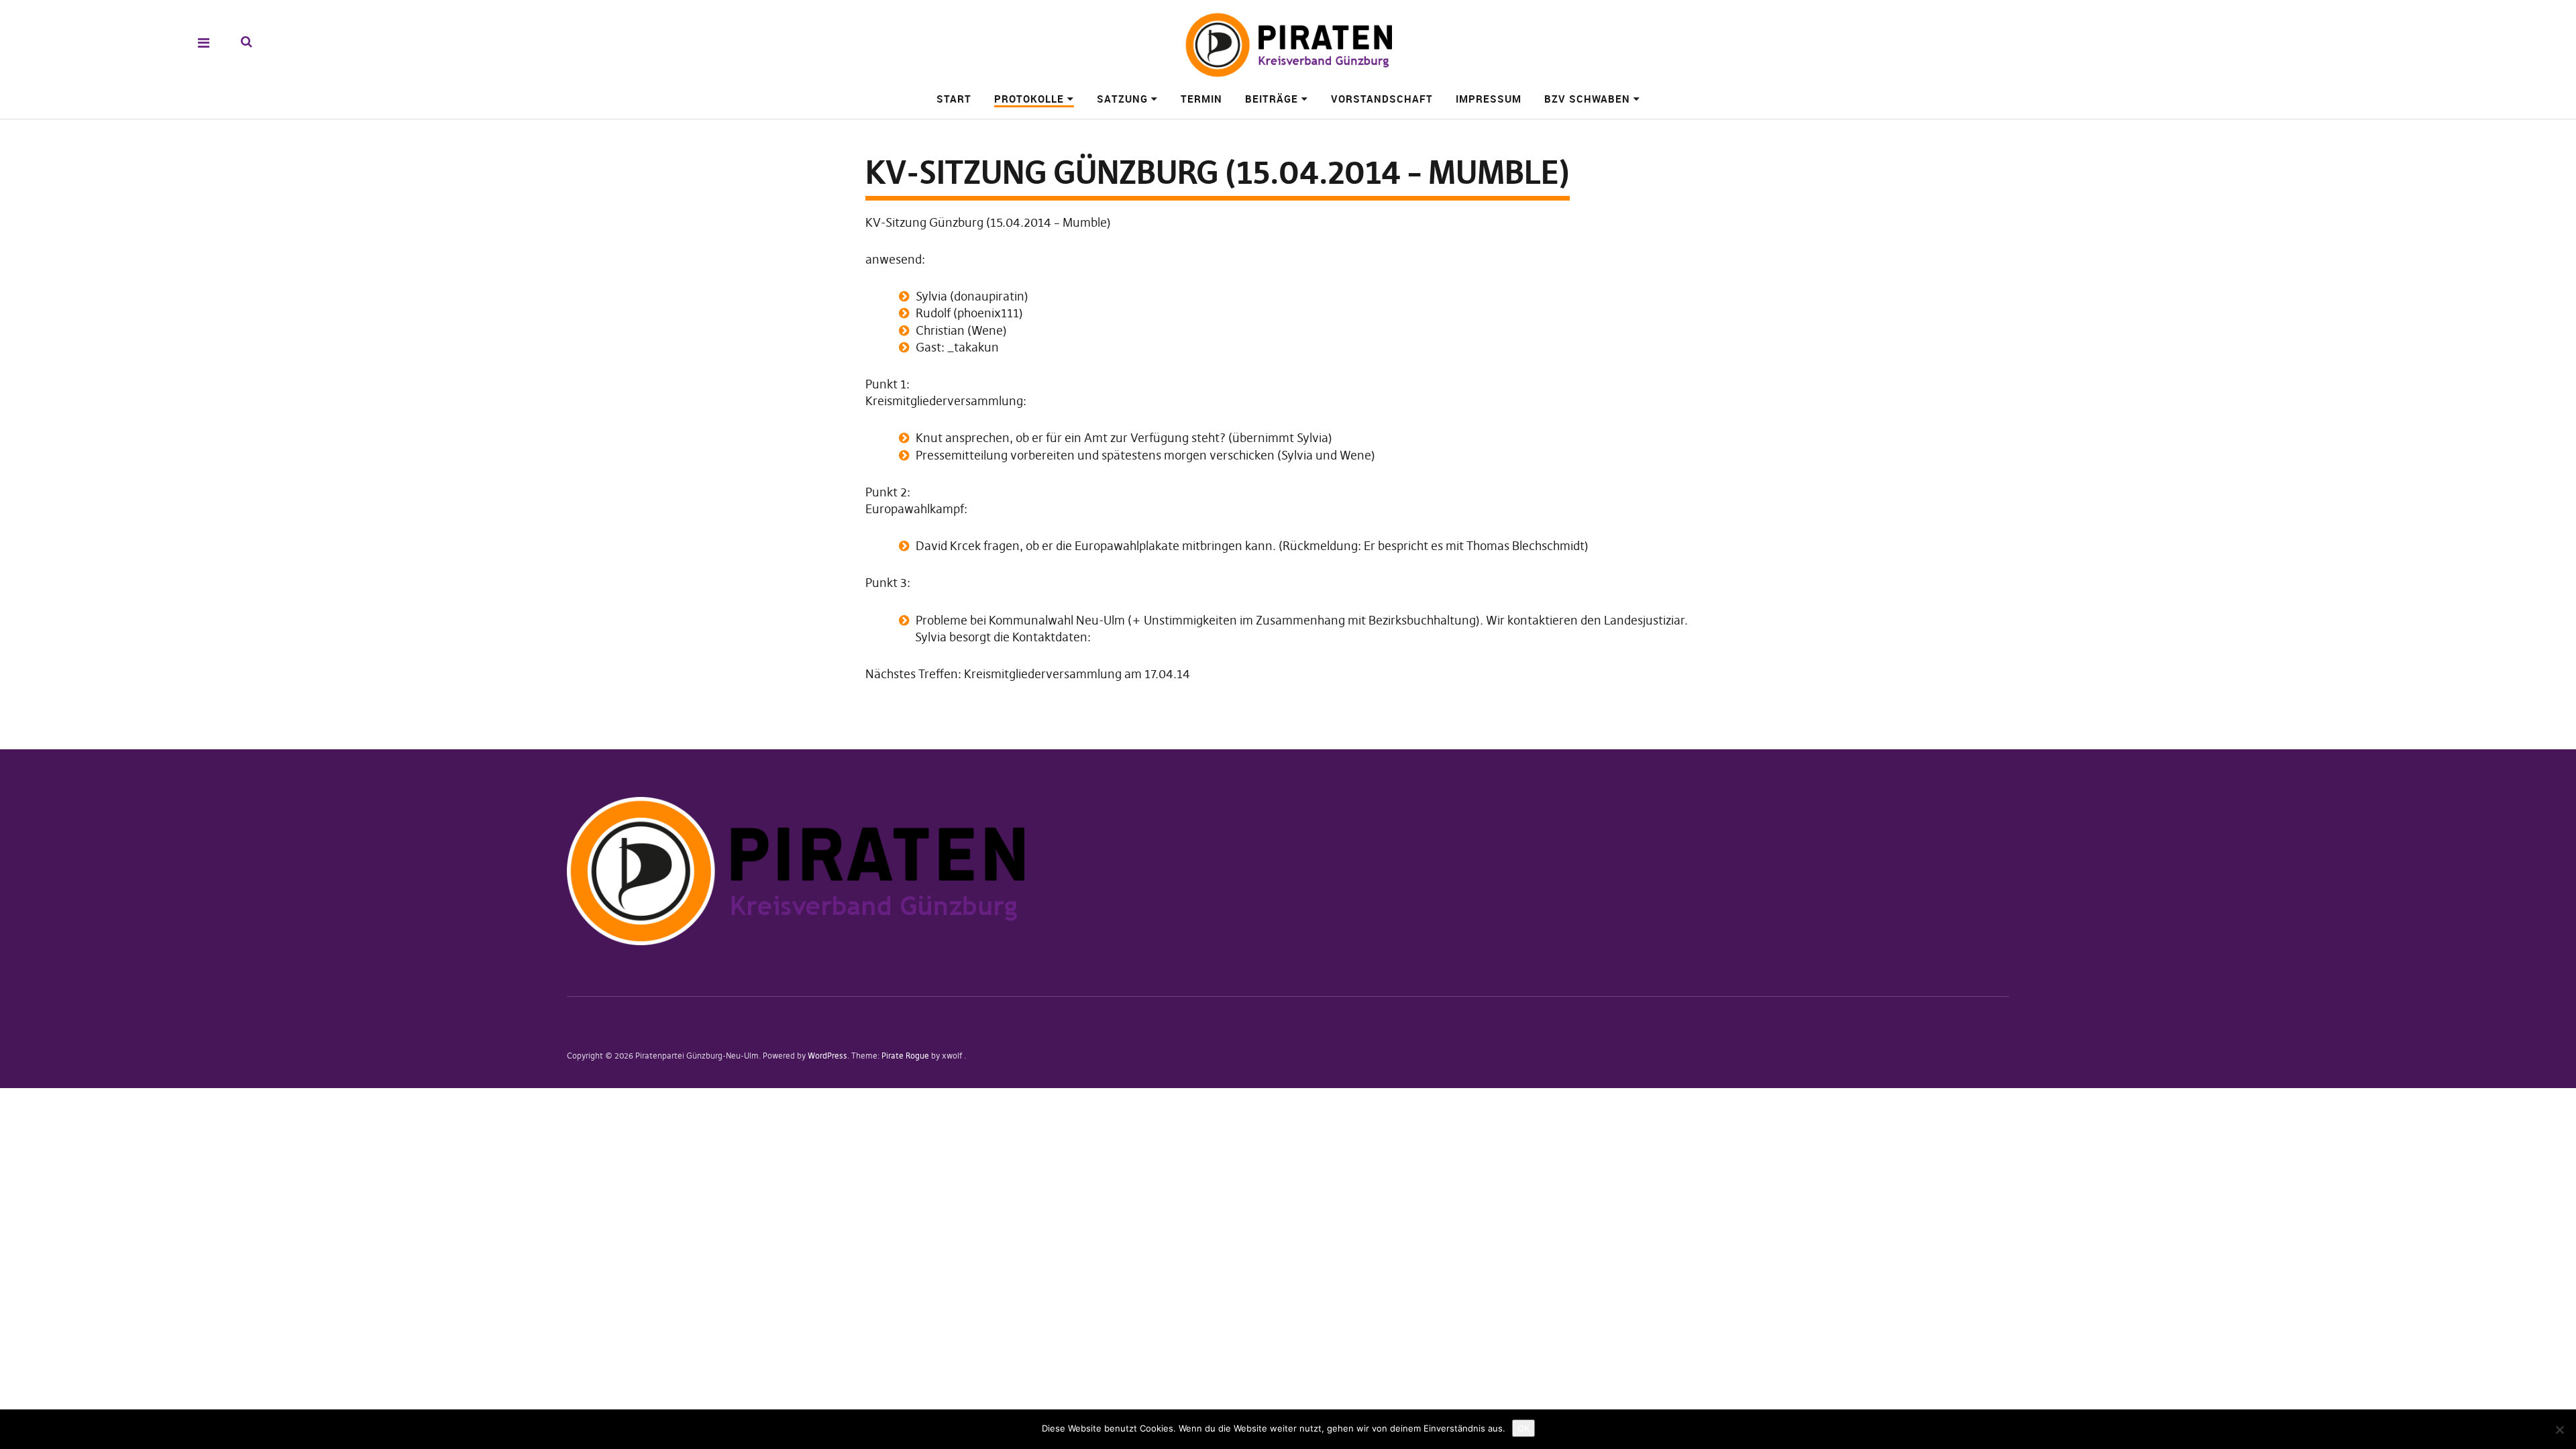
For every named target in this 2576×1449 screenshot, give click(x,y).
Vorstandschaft (1382, 99)
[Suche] (247, 42)
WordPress (827, 1056)
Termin (1201, 99)
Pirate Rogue (905, 1056)
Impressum (1489, 99)
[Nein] (2559, 1430)
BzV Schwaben (1587, 99)
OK (1523, 1428)
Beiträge (1272, 99)
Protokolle (1029, 99)
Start (954, 99)
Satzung (1122, 99)
